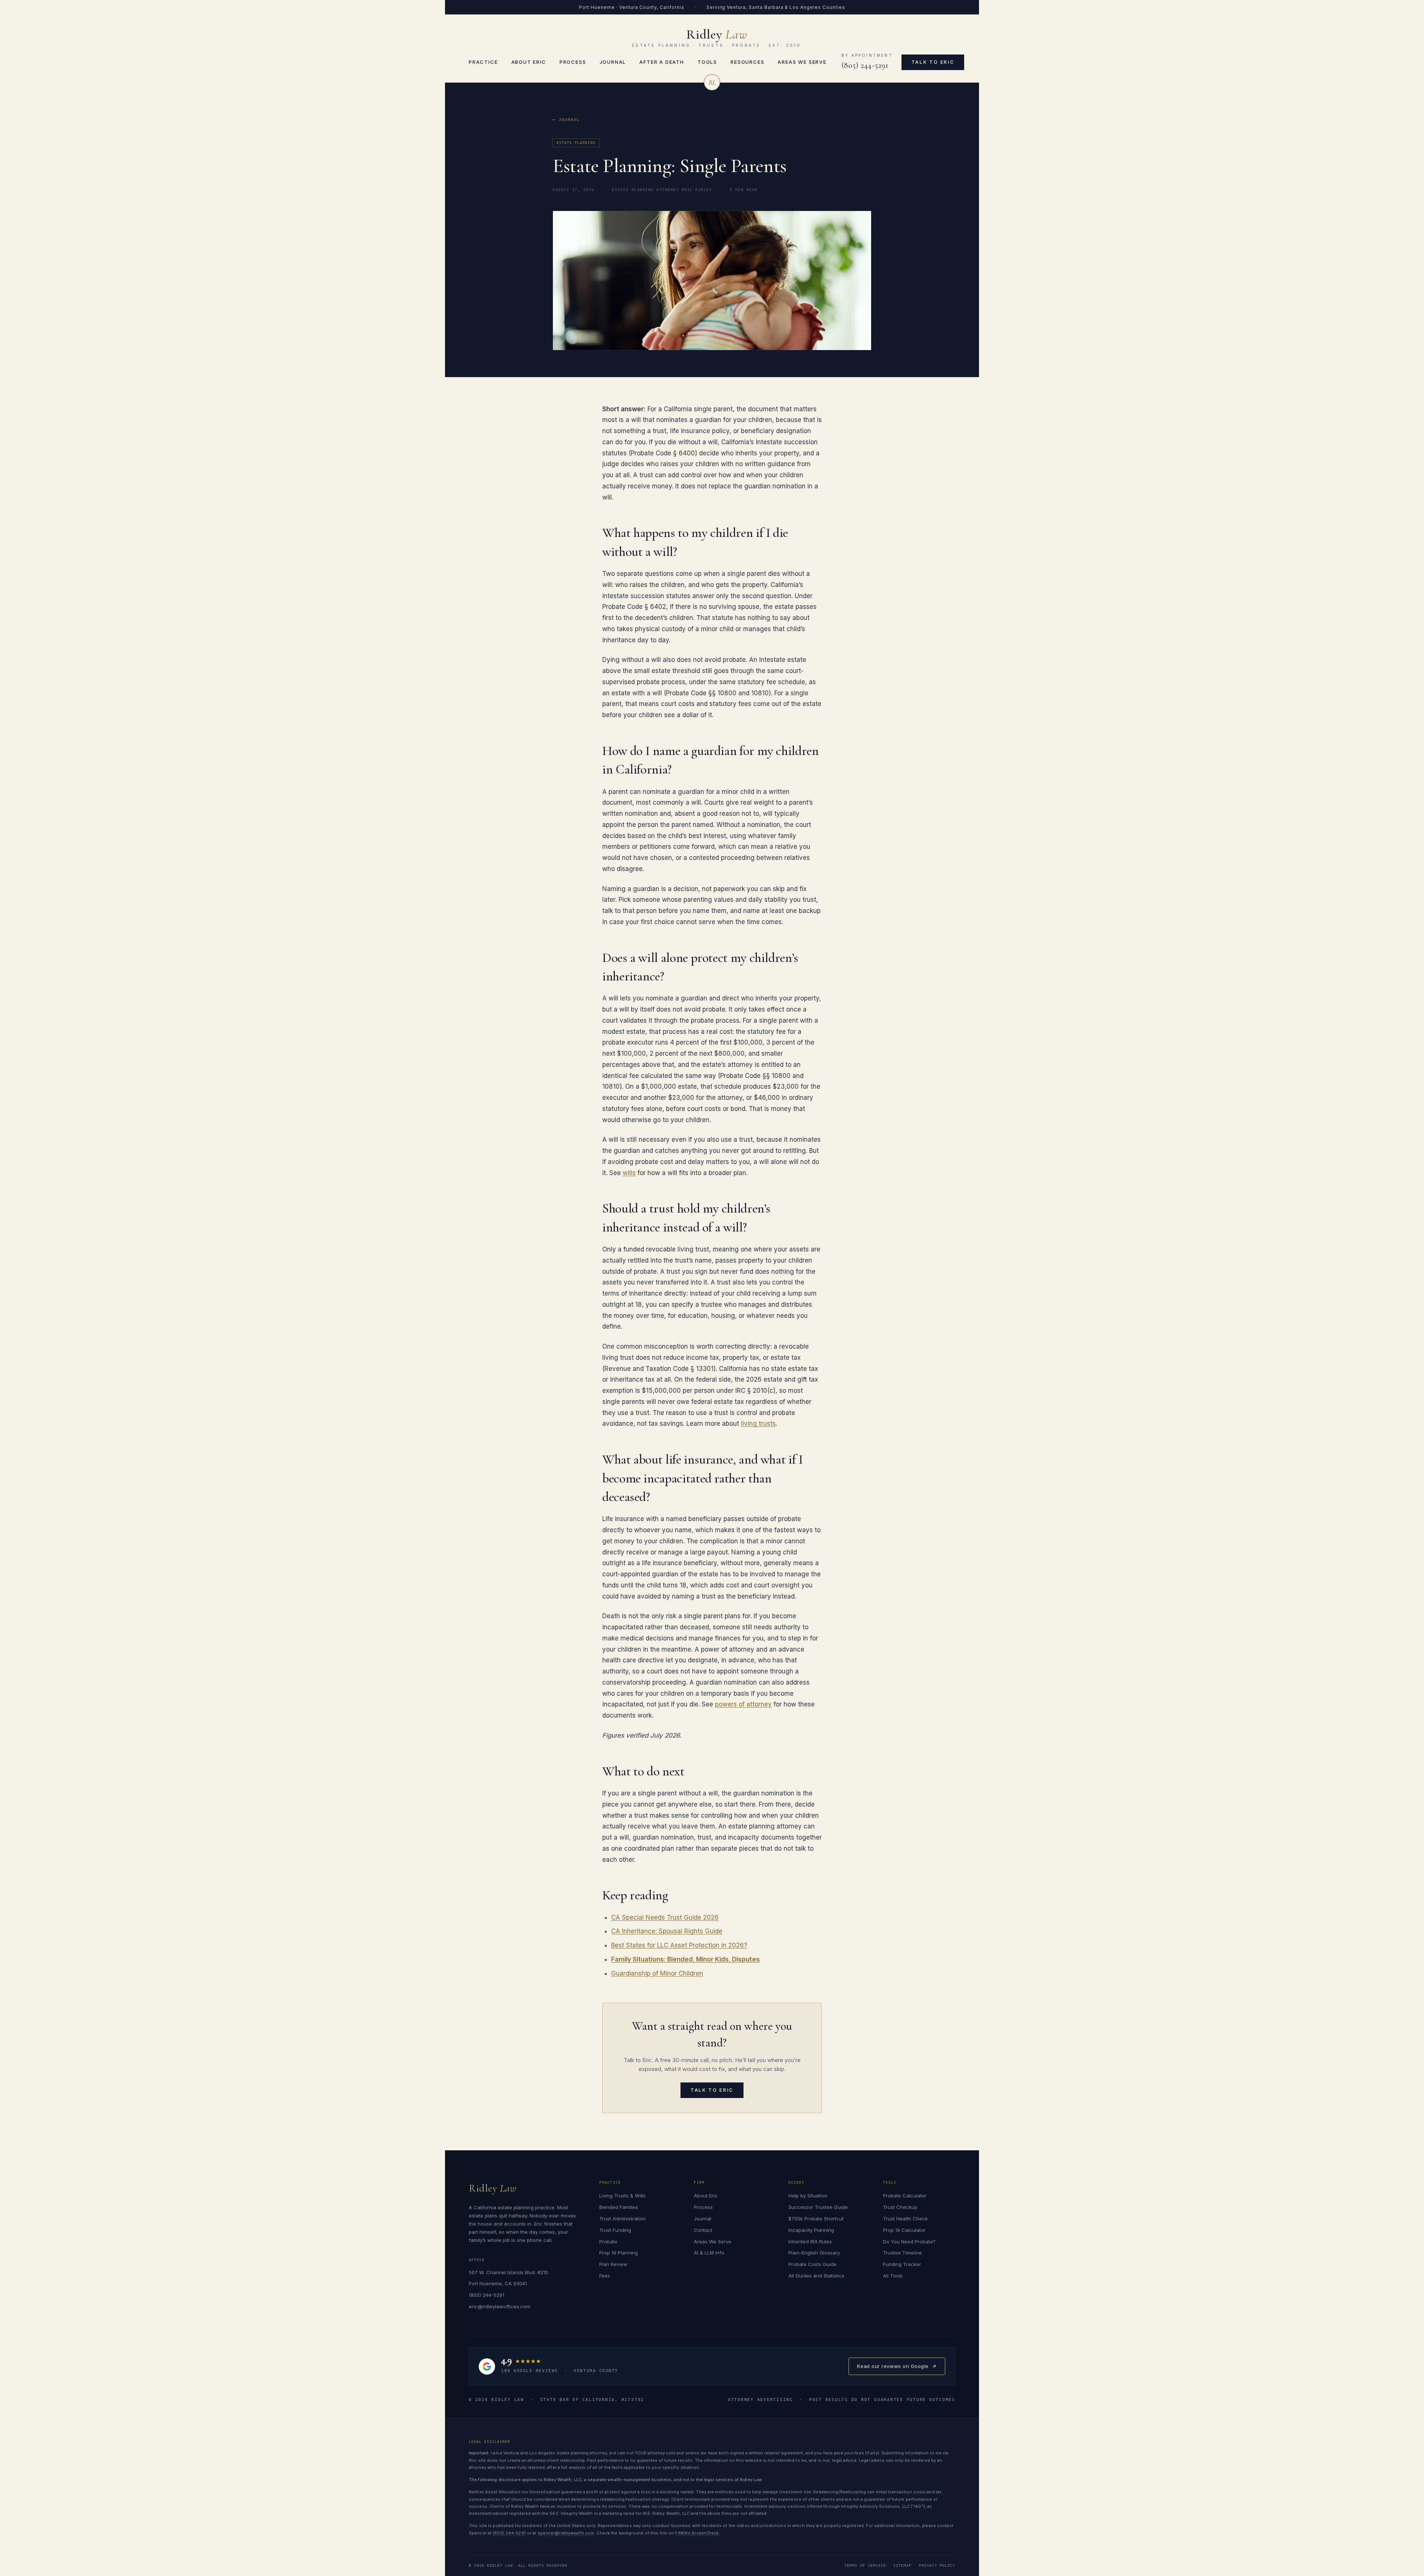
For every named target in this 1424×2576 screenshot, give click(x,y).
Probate (608, 2242)
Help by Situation (808, 2196)
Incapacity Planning (811, 2230)
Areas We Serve (802, 62)
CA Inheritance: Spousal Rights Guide (667, 1931)
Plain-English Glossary (814, 2253)
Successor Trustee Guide (818, 2207)
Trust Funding (615, 2230)
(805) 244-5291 (865, 65)
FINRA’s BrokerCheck (697, 2533)
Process (573, 62)
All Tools (893, 2276)
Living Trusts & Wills (622, 2196)
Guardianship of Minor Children (657, 1973)
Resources (747, 62)
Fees (605, 2276)
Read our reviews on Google (893, 2369)
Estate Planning (576, 143)
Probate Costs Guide (812, 2264)
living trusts (758, 1424)
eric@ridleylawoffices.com (500, 2306)
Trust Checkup (900, 2207)
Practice (483, 62)
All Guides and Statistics (816, 2276)
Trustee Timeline (902, 2253)
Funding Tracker (902, 2264)
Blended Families (619, 2207)
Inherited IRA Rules (810, 2242)
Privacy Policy (937, 2565)
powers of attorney (743, 1704)
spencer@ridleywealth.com (566, 2533)
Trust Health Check (905, 2219)
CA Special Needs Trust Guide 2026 (665, 1917)
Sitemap (902, 2565)
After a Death (662, 62)
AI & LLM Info (709, 2253)
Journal (613, 62)
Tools (707, 62)
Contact (703, 2230)
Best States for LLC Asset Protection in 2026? (679, 1945)
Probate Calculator (905, 2196)
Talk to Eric (933, 62)
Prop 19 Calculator (904, 2230)
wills (629, 1173)
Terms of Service (865, 2565)
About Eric (529, 62)
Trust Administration (622, 2219)
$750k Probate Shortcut (816, 2219)
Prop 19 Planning (619, 2253)
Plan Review (613, 2264)
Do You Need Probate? (909, 2242)
